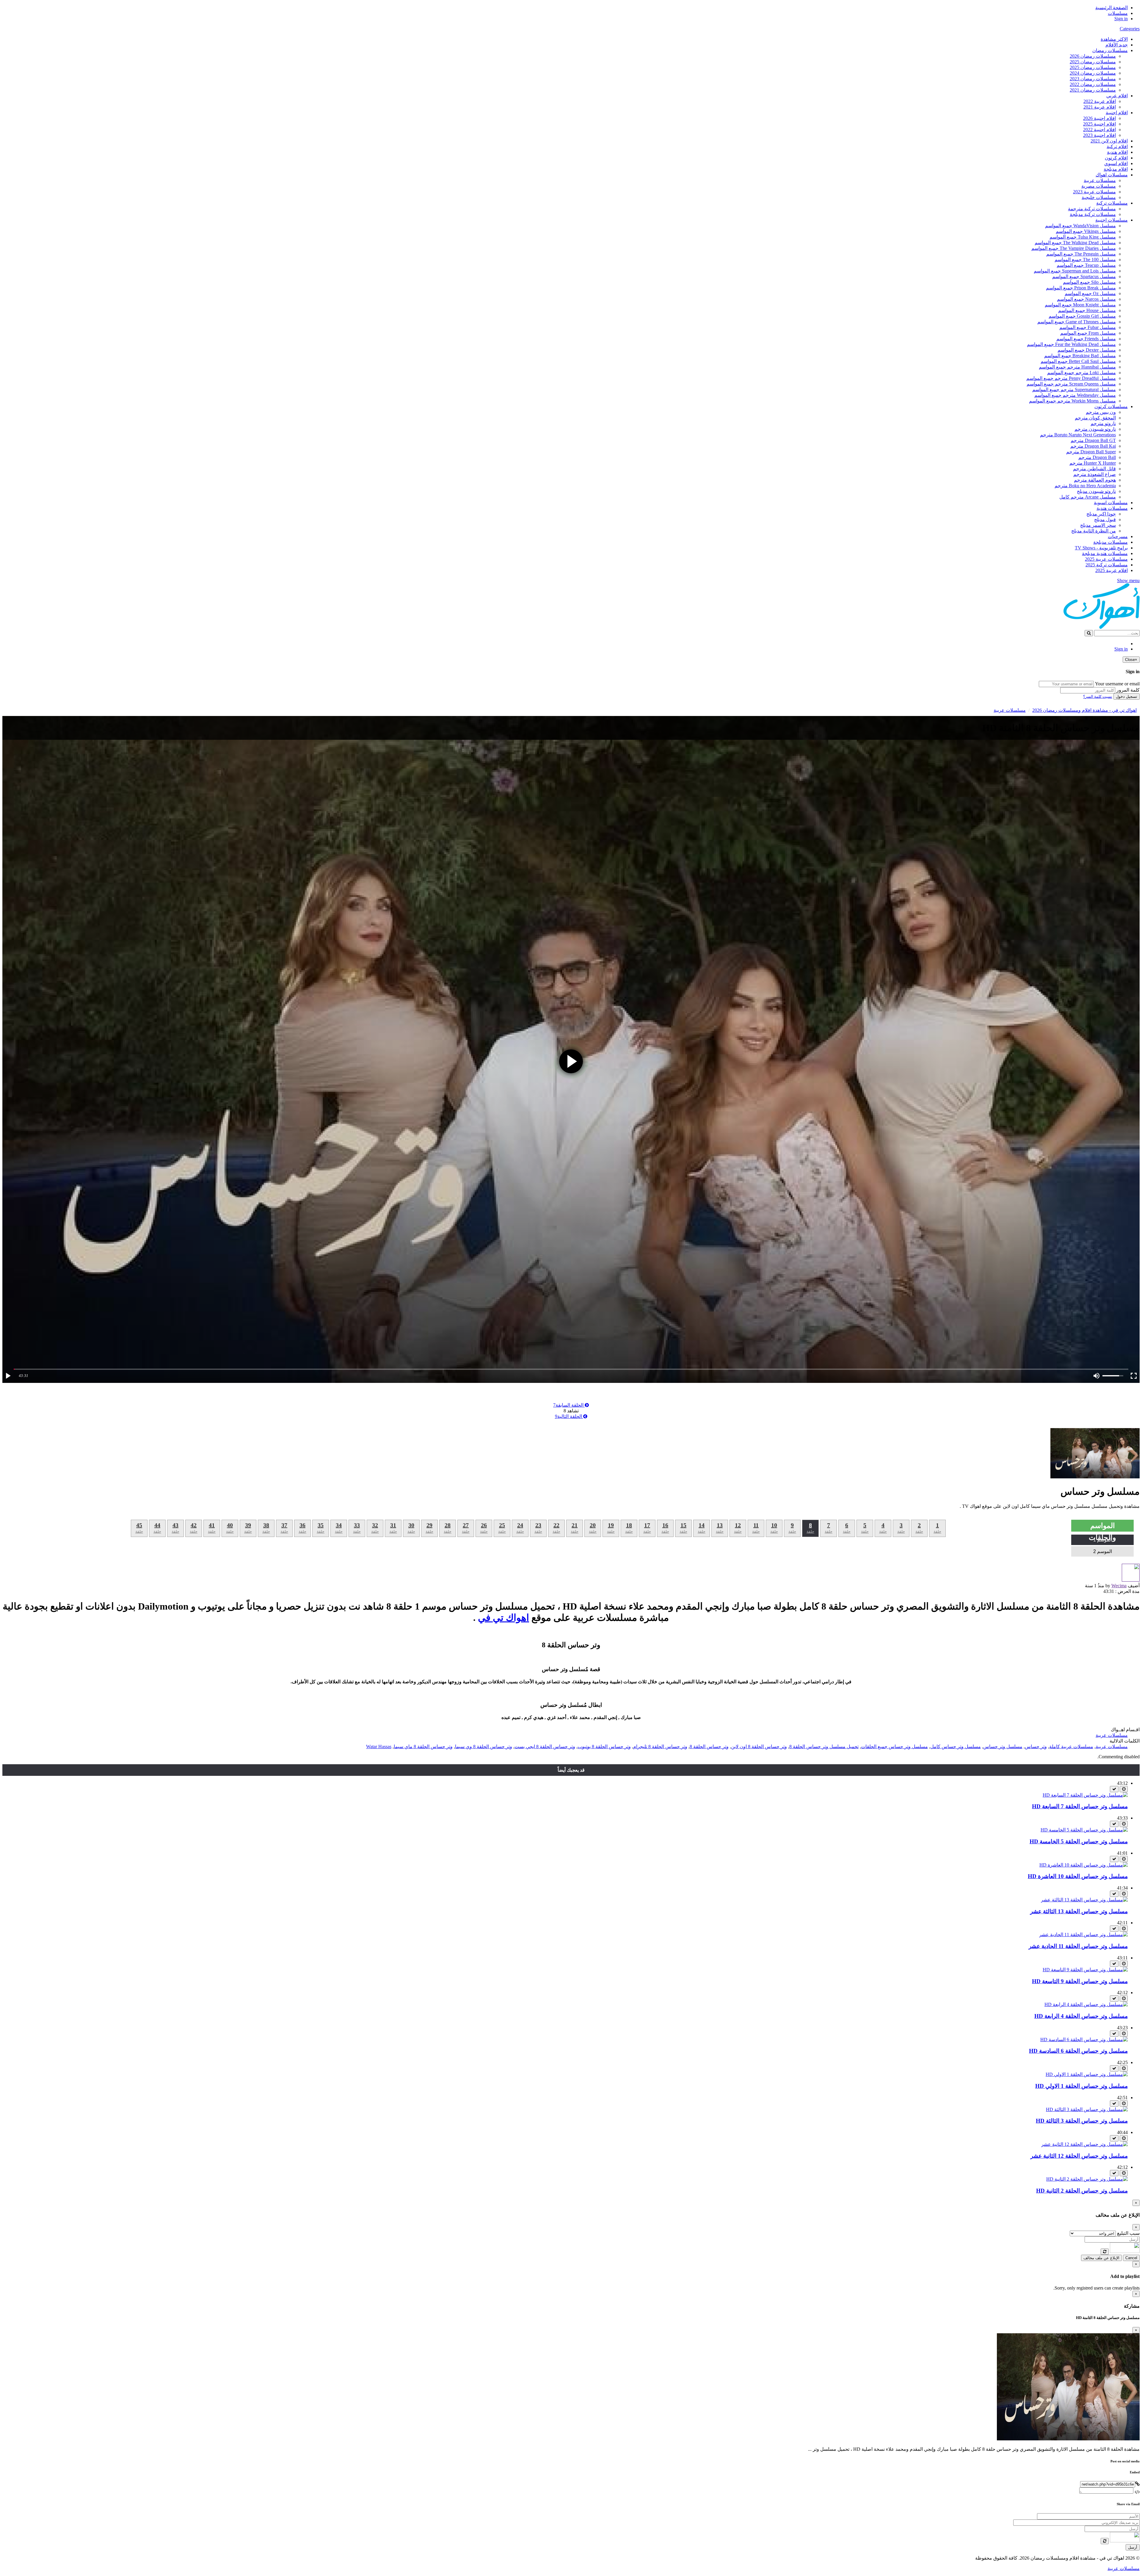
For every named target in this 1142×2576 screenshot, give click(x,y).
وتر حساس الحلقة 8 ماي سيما (423, 1747)
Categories (1130, 29)
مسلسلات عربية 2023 (1094, 192)
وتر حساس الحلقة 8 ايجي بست (545, 1747)
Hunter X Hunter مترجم (1093, 463)
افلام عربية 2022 (1100, 101)
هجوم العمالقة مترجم (1095, 480)
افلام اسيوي (1116, 163)
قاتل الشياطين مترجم (1094, 469)
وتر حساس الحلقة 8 (709, 1747)
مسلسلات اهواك (1112, 175)
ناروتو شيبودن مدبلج (1096, 491)
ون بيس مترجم (1101, 412)
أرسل (1133, 2547)
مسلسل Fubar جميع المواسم (1088, 327)
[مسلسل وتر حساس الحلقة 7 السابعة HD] (1085, 1795)
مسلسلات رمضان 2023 (1093, 79)
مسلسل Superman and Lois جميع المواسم (1075, 271)
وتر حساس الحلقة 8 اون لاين (759, 1747)
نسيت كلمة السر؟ (1098, 697)
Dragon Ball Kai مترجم (1093, 446)
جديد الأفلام (1117, 45)
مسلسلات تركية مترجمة (1092, 209)
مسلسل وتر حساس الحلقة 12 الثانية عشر (1079, 2156)
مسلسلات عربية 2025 (1106, 559)
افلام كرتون (1116, 158)
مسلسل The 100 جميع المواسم (1085, 260)
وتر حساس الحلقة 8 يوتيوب (604, 1747)
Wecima (1119, 1586)
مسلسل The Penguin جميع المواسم (1081, 254)
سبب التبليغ (1128, 2233)
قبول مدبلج (1105, 520)
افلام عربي (1117, 96)
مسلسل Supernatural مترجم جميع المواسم (1074, 390)
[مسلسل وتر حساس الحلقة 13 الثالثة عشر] (1084, 1900)
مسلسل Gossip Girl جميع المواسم (1082, 316)
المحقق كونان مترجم (1095, 418)
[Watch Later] (1124, 1789)
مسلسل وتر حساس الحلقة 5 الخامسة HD (1079, 1841)
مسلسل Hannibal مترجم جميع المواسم (1077, 367)
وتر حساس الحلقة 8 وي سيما (484, 1747)
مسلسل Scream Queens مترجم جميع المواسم (1071, 384)
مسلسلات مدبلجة (1110, 542)
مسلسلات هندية (1112, 508)
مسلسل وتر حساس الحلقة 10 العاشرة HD (1078, 1876)
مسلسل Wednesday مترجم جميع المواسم (1075, 395)
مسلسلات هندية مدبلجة (1105, 553)
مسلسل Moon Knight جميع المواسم (1080, 305)
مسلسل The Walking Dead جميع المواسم (1075, 243)
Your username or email (1117, 684)
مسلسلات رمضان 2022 (1093, 84)
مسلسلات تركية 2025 (1107, 565)
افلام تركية (1117, 146)
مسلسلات (1118, 13)
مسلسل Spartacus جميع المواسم (1084, 276)
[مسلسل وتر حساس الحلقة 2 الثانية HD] (1087, 2179)
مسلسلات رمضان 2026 (1093, 56)
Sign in (1121, 19)
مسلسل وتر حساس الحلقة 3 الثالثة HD (1082, 2121)
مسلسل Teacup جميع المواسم (1086, 265)
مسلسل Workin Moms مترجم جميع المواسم (1072, 401)
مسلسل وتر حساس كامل (956, 1747)
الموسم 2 (1103, 1551)
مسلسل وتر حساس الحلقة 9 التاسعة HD (1080, 1981)
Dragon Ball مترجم (1097, 457)
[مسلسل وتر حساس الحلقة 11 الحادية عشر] (1083, 1935)
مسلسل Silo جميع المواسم (1089, 282)
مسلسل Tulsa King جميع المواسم (1083, 237)
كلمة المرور (1128, 690)
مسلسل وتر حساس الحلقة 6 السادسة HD (1078, 2051)
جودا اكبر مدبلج (1101, 514)
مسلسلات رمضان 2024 (1093, 73)
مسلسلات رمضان (1110, 50)
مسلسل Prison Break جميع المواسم (1081, 288)
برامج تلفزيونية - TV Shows (1101, 548)
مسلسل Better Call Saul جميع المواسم (1078, 361)
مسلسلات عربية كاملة (1071, 1747)
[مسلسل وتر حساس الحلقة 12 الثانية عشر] (1084, 2144)
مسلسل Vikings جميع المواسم (1086, 231)
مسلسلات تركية (1112, 203)
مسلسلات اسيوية (1111, 503)
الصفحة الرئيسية (1112, 8)
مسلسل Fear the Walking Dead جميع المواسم (1071, 344)
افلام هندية (1117, 152)
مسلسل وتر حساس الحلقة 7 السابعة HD (1080, 1806)
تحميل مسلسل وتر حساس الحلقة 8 (824, 1747)
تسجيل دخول (1127, 697)
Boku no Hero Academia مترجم (1085, 486)
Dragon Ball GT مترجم (1093, 440)
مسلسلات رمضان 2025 (1093, 62)
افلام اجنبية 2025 (1099, 124)
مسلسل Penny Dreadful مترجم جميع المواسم (1071, 378)
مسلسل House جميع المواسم (1087, 310)
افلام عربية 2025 (1112, 570)
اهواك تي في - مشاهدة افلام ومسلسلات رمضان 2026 (1084, 710)
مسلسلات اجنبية (1112, 220)
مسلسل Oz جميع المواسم (1090, 293)
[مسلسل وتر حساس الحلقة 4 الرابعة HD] (1086, 2004)
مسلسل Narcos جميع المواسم (1086, 299)
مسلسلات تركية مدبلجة (1093, 214)
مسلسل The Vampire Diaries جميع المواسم (1074, 248)
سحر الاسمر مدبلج (1098, 525)
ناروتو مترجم (1103, 423)
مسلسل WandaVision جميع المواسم (1080, 226)
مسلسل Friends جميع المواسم (1086, 339)
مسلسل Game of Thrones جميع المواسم (1077, 322)
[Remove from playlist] (1114, 1789)
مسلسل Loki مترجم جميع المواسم (1081, 373)
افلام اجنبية (1117, 113)
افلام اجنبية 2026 (1099, 118)
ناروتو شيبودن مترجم (1095, 429)
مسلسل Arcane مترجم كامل (1088, 497)
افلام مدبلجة (1116, 169)
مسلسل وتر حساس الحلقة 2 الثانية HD (1082, 2191)
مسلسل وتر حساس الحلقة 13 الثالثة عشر (1079, 1911)
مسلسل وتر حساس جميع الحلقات (894, 1747)
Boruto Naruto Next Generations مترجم (1078, 435)
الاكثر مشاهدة (1114, 39)
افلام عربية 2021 (1100, 107)
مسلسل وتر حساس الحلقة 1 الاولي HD (1081, 2086)
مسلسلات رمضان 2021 (1093, 90)
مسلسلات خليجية (1099, 197)
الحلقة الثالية (569, 1416)
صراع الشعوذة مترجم (1095, 474)
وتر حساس (1036, 1747)
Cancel (1131, 2258)
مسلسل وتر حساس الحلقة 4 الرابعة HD (1081, 2016)
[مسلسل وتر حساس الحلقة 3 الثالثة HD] (1087, 2109)
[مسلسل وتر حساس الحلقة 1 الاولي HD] (1087, 2074)
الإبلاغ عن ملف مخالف (1101, 2258)
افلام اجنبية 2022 (1099, 130)
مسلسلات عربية (1100, 180)
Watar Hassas (379, 1747)
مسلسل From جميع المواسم (1088, 333)
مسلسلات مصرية (1099, 186)
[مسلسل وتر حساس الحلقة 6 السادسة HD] (1084, 2040)
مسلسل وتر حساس (1003, 1747)
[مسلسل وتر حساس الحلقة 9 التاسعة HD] (1085, 1970)
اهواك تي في (503, 1618)
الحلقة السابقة (569, 1405)
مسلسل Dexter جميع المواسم (1087, 350)
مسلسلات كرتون (1111, 406)
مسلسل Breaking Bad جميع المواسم (1080, 356)
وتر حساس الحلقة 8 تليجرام (660, 1747)
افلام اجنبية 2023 (1099, 135)
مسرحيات (1118, 536)
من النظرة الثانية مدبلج (1094, 531)
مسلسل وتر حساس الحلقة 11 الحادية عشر (1078, 1946)
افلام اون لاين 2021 (1109, 141)
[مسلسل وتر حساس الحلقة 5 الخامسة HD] (1084, 1830)
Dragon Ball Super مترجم (1091, 452)
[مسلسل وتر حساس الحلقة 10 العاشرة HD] (1084, 1865)
